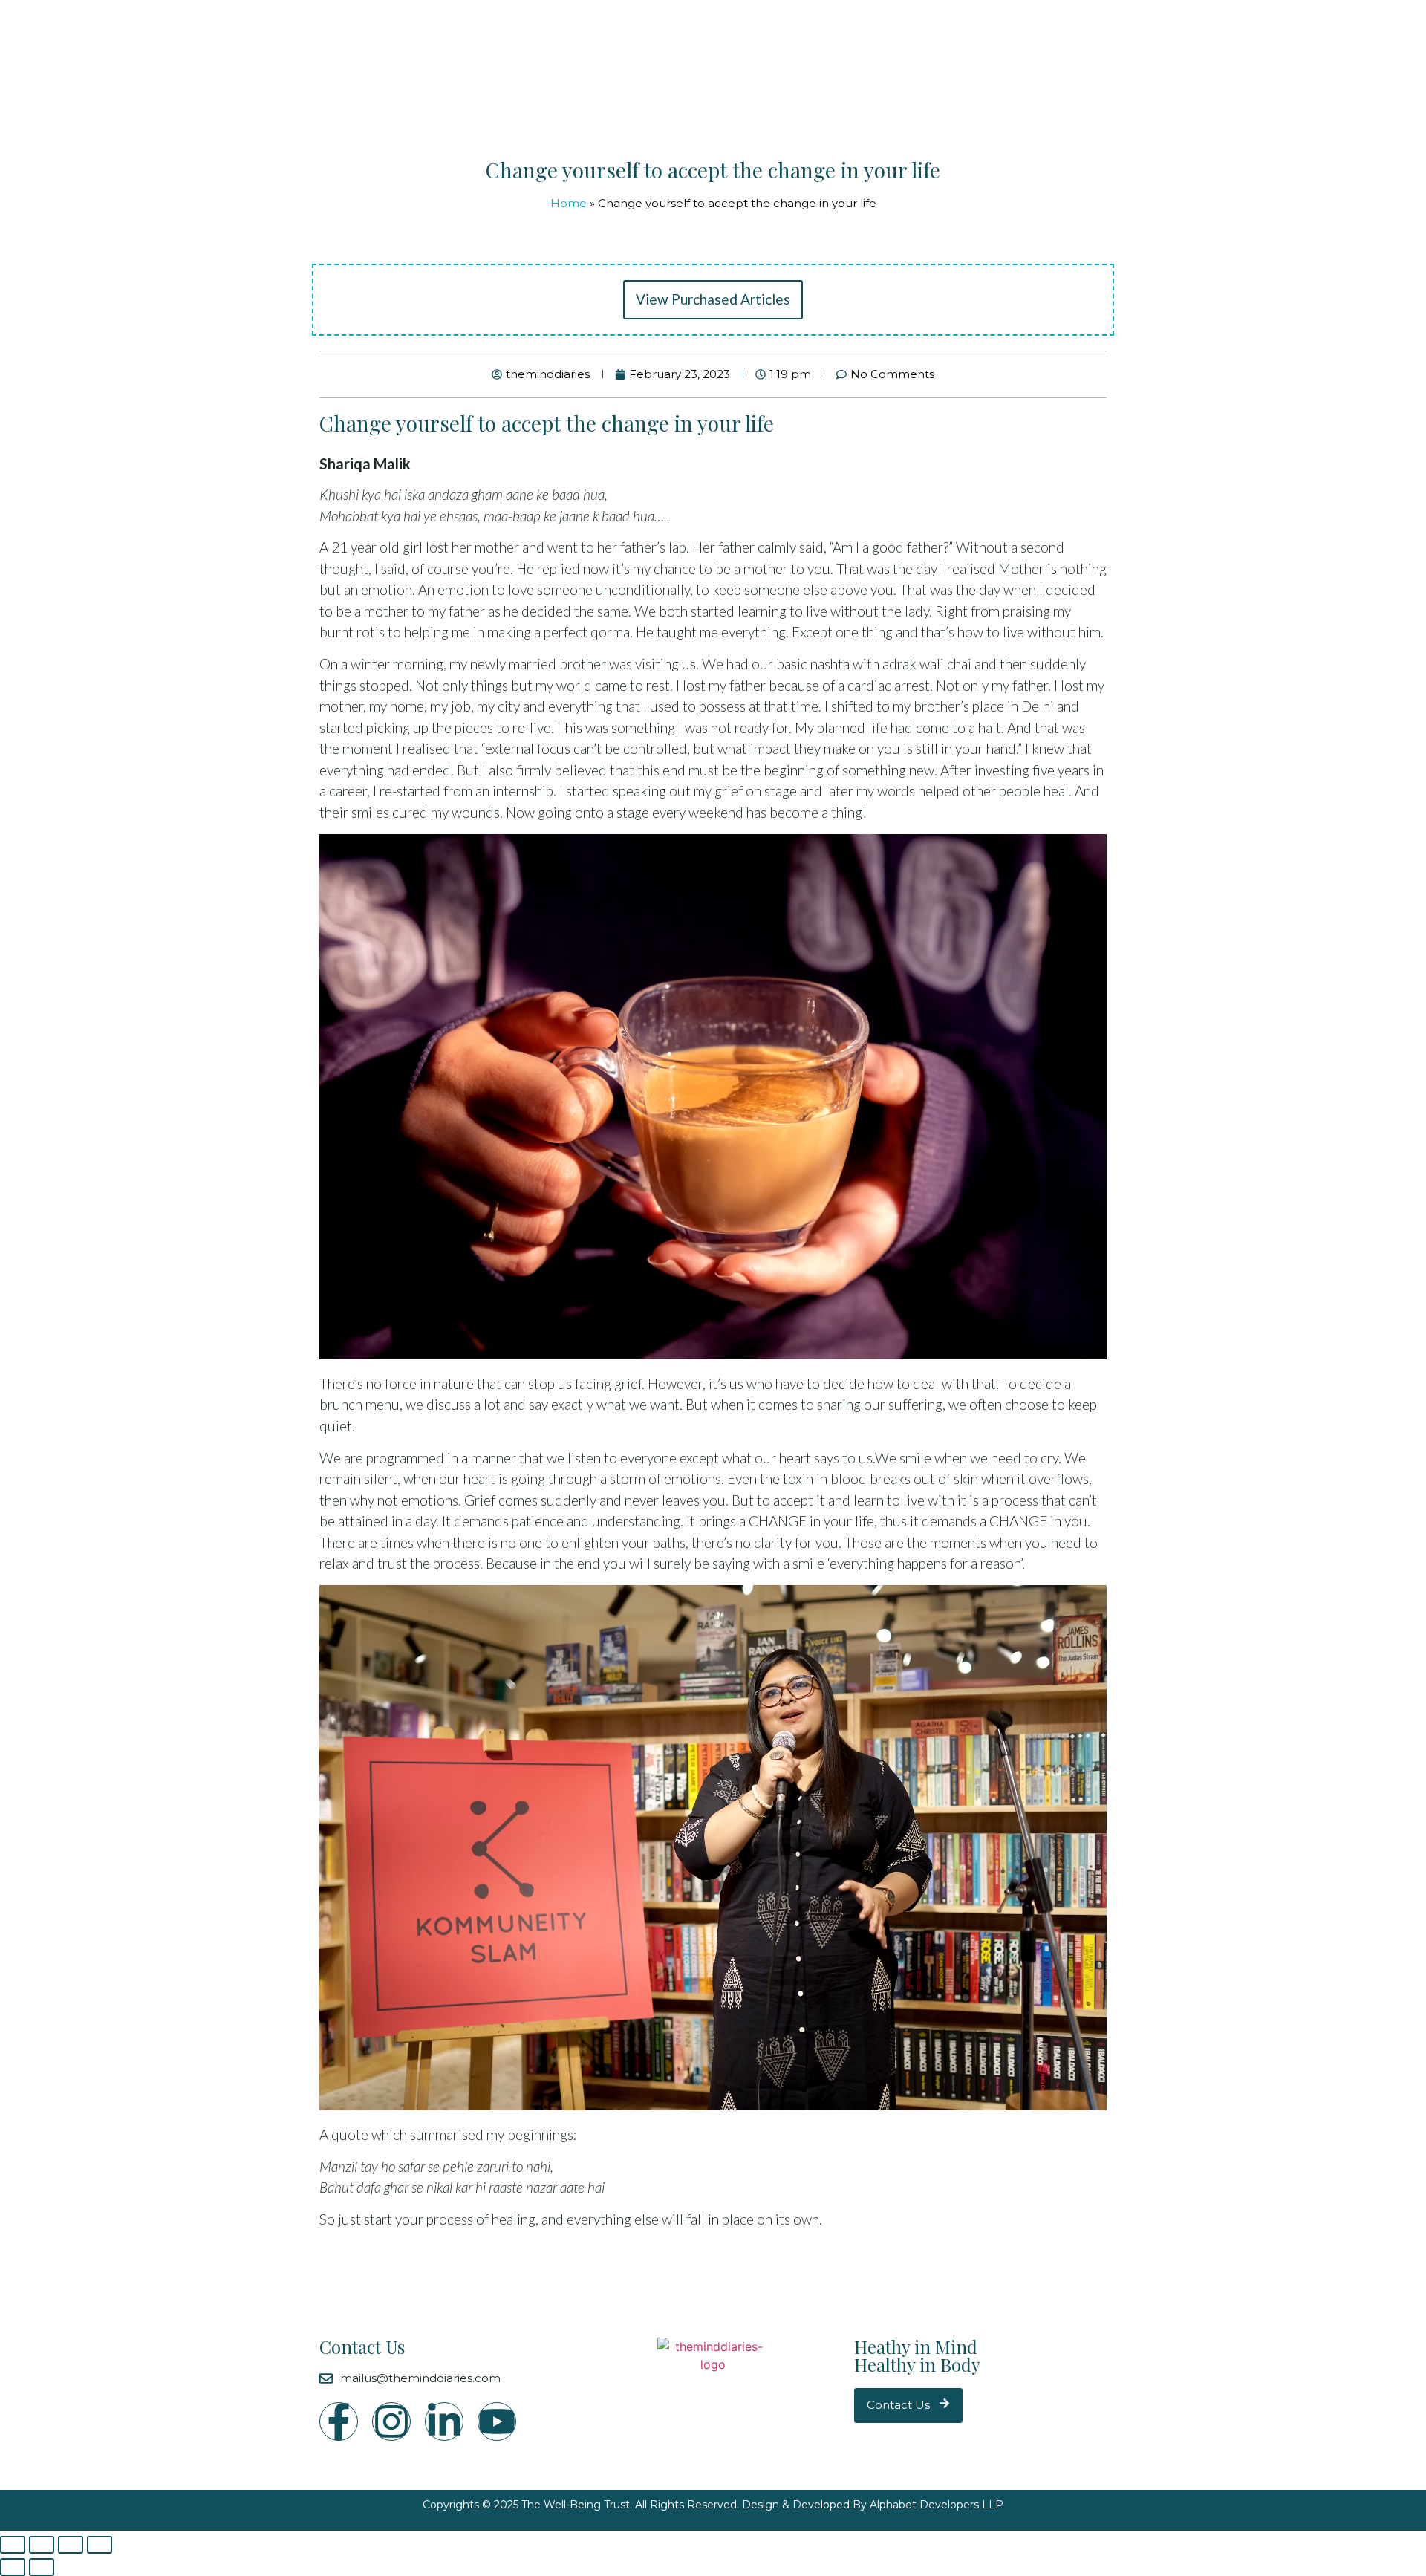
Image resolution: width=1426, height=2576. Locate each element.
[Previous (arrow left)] (13, 2567)
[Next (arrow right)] (42, 2567)
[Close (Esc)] (13, 2545)
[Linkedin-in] (444, 2421)
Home (569, 203)
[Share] (42, 2545)
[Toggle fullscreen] (71, 2545)
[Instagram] (391, 2421)
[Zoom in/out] (100, 2545)
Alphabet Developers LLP (937, 2505)
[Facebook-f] (339, 2421)
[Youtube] (497, 2421)
